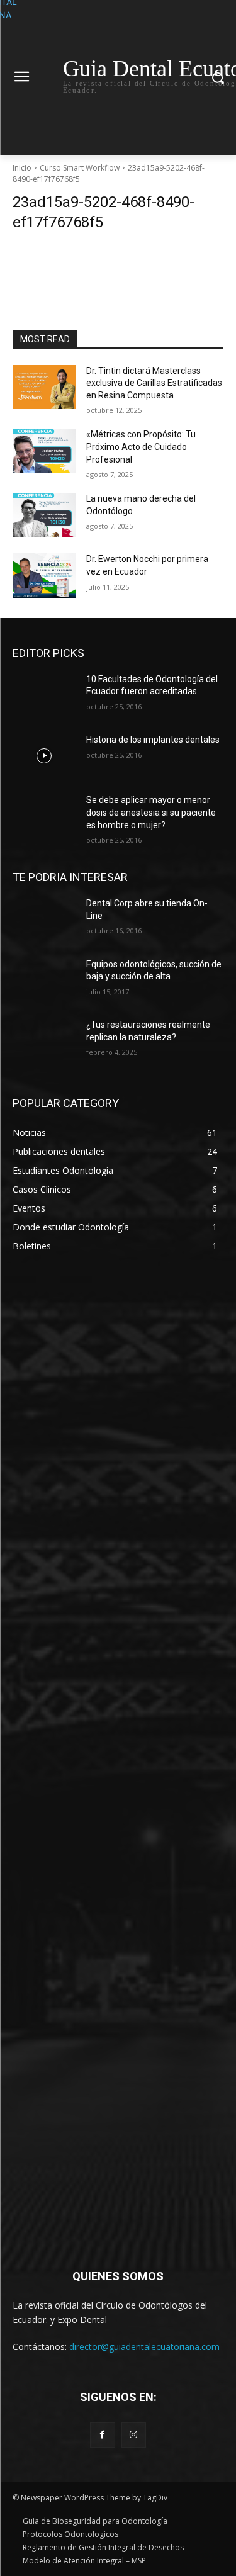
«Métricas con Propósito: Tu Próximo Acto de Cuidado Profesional (141, 447)
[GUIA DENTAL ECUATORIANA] (118, 1774)
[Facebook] (102, 2435)
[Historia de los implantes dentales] (44, 756)
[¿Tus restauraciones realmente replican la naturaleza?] (44, 1041)
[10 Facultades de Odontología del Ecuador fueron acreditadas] (44, 695)
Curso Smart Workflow (80, 168)
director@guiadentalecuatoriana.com (144, 2347)
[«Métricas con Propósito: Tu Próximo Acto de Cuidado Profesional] (44, 451)
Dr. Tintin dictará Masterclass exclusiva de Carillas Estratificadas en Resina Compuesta (154, 383)
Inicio (22, 168)
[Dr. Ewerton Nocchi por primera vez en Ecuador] (44, 575)
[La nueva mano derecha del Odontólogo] (44, 515)
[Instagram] (134, 2435)
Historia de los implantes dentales (153, 740)
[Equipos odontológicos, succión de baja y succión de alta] (44, 981)
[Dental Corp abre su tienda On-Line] (44, 920)
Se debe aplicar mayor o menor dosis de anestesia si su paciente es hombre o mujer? (151, 812)
